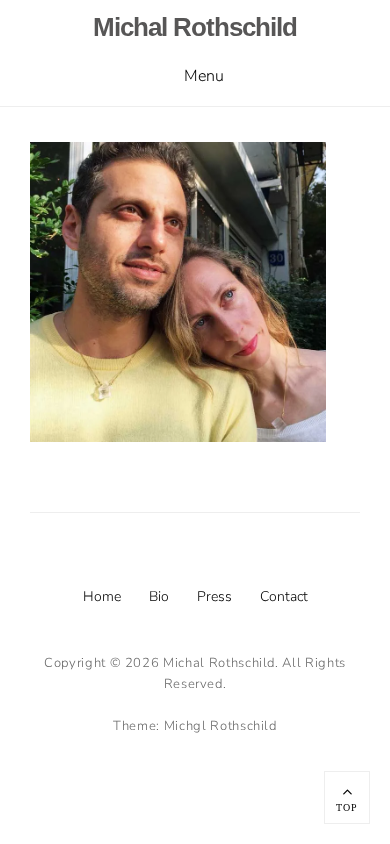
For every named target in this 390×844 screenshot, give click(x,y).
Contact (284, 596)
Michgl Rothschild (220, 726)
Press (214, 596)
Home (102, 596)
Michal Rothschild (195, 27)
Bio (159, 596)
